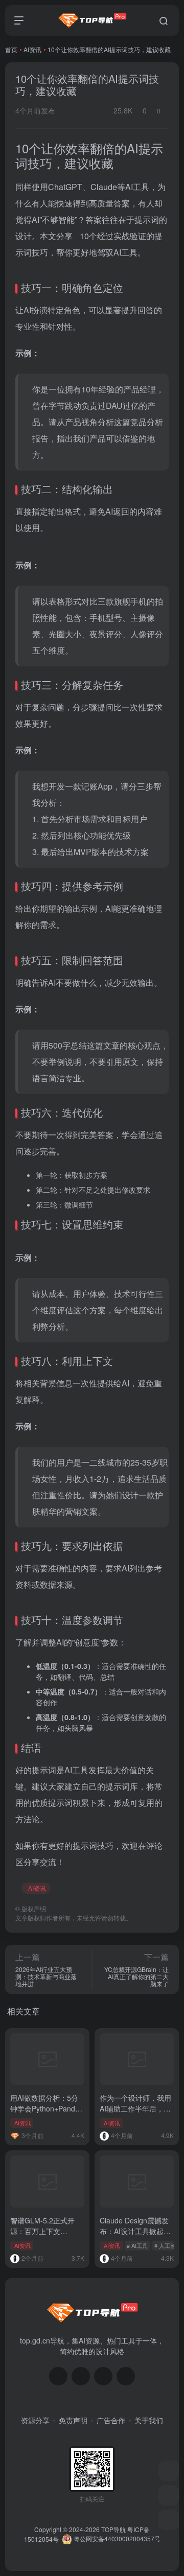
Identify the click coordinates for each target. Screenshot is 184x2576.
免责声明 (73, 2420)
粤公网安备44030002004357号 (116, 2538)
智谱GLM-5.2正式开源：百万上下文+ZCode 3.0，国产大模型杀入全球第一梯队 (47, 2236)
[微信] (58, 2376)
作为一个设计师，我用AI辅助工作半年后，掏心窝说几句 (135, 2108)
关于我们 (149, 2420)
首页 (11, 49)
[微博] (103, 2376)
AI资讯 (32, 49)
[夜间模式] (169, 2520)
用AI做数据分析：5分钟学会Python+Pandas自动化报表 (47, 2108)
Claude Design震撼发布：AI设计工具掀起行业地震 (135, 2231)
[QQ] (81, 2376)
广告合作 (111, 2420)
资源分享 (35, 2420)
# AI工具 (137, 2245)
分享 (64, 236)
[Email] (126, 2376)
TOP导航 (113, 2529)
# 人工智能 (168, 2245)
